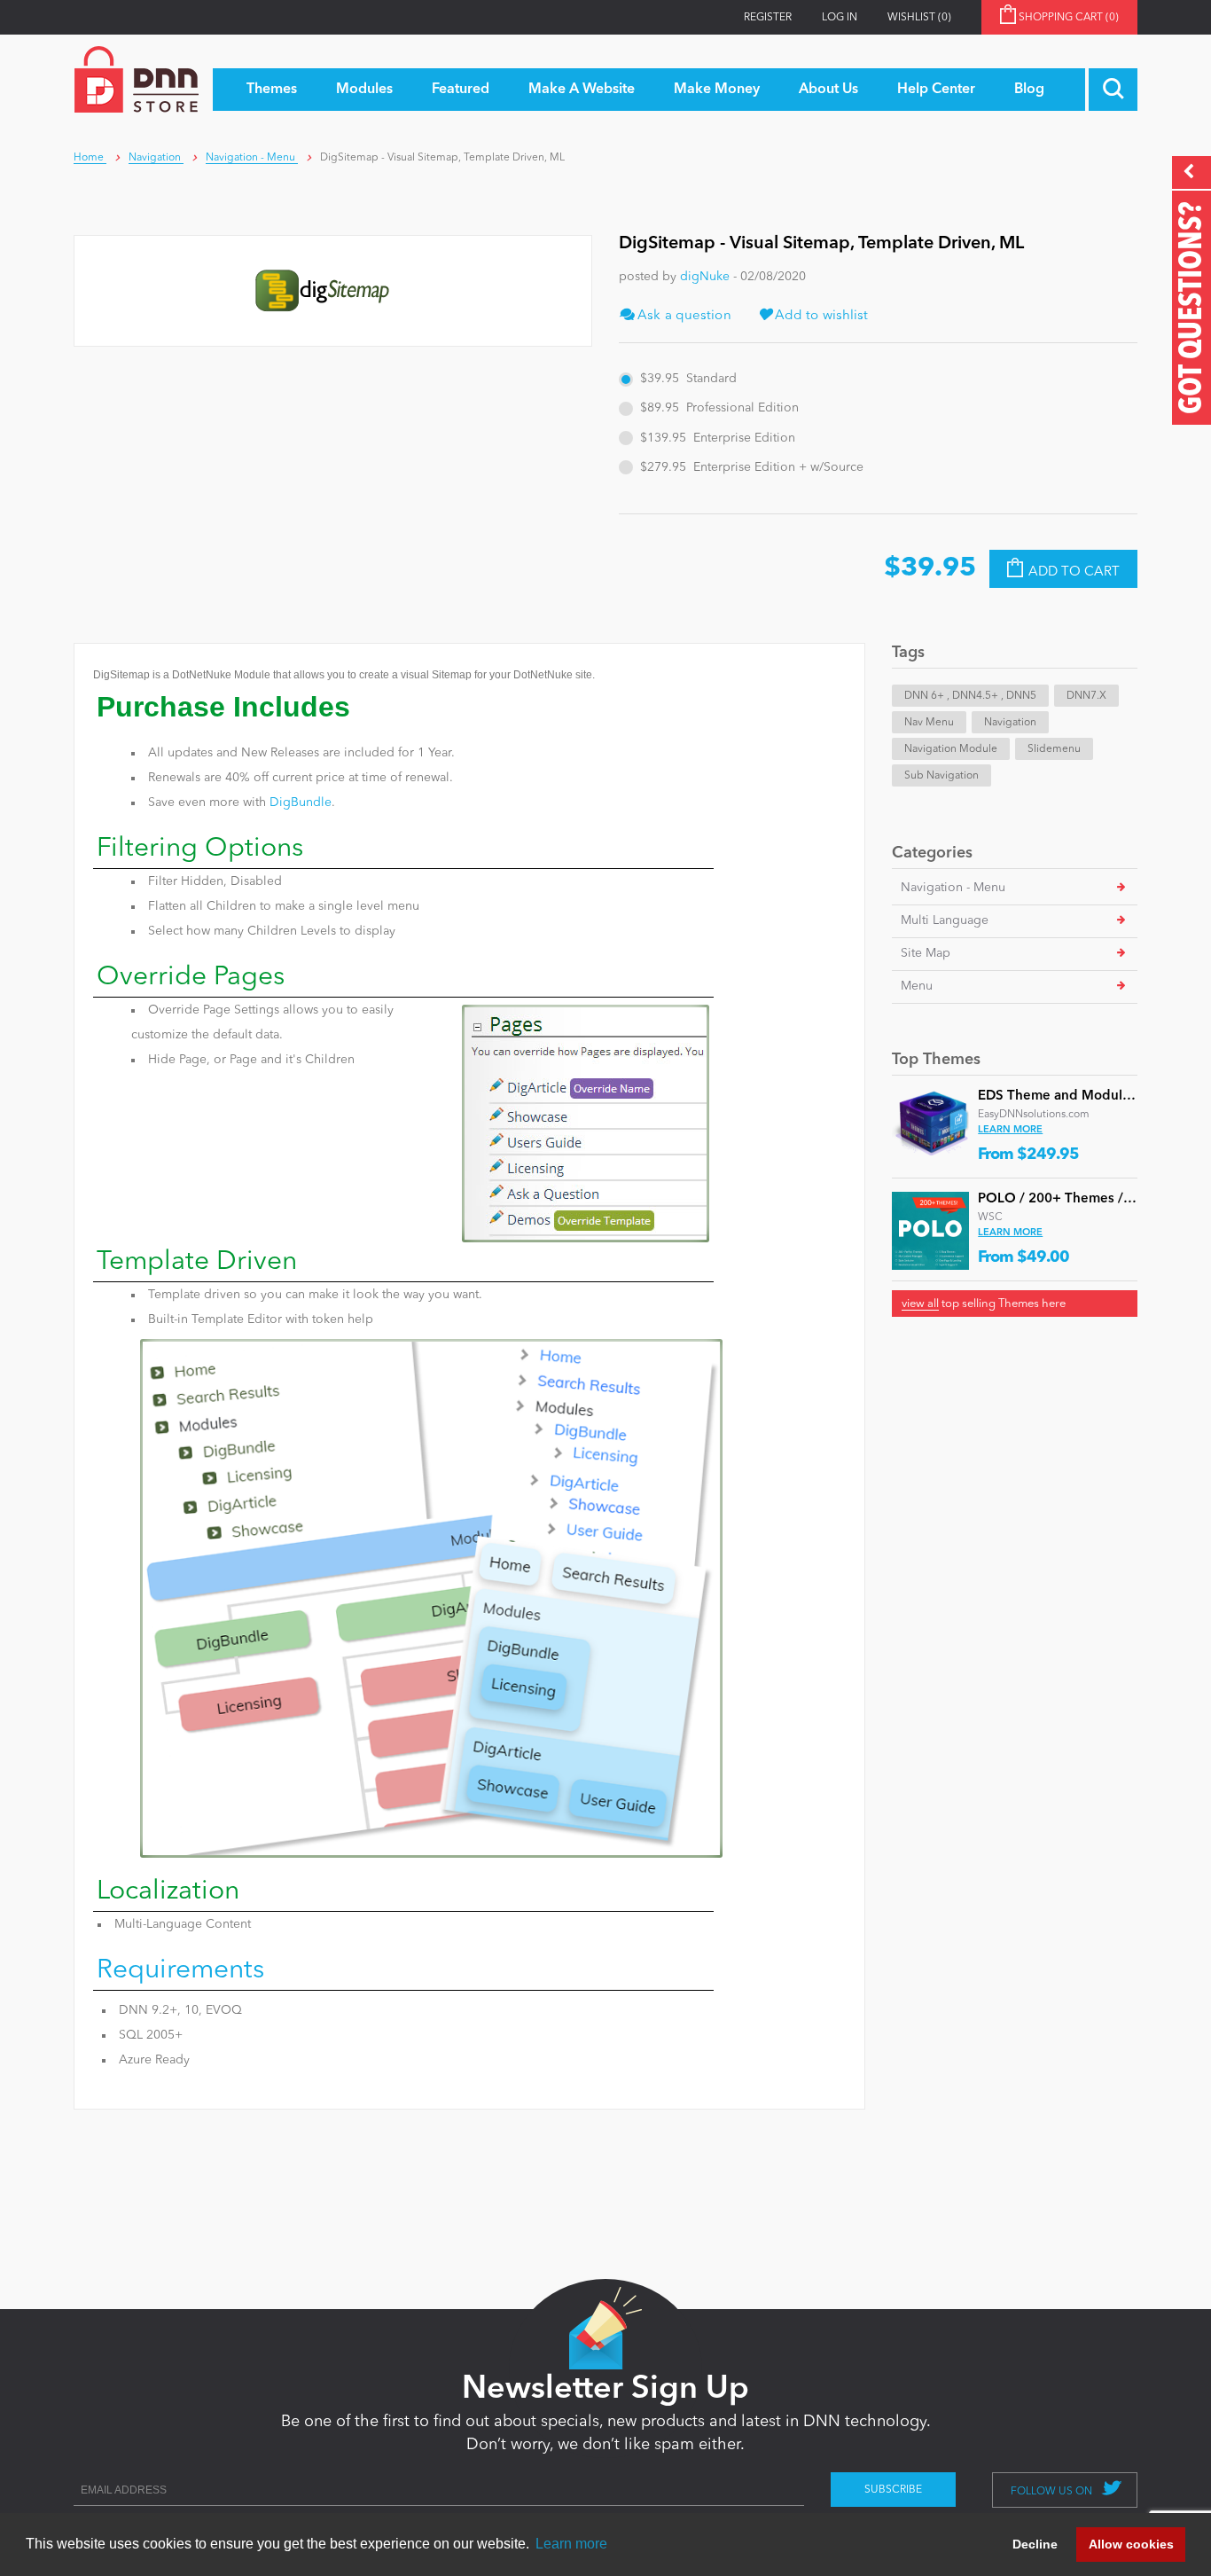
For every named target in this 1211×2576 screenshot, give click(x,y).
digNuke (705, 277)
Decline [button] (1035, 2544)
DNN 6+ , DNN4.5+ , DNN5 (970, 696)
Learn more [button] (571, 2544)
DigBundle (301, 803)
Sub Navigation (941, 776)
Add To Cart (1074, 572)
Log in (840, 18)
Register (768, 18)
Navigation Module (951, 749)
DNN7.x (1086, 696)
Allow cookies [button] (1131, 2544)
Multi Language (945, 920)
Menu (917, 986)
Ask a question (683, 316)
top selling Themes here (984, 1304)
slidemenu (1054, 749)
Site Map (926, 953)
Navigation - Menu (953, 888)
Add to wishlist (820, 316)
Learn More (1010, 1130)
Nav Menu (929, 723)
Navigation (1010, 723)
